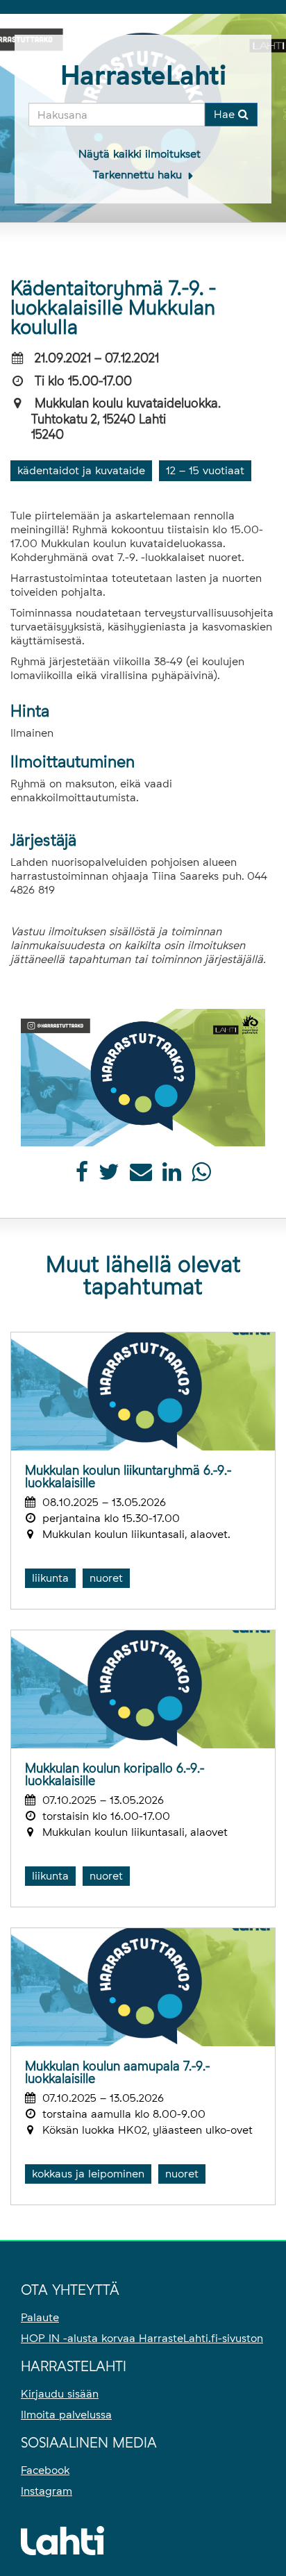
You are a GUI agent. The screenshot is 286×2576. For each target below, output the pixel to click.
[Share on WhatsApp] (201, 1176)
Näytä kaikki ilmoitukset (140, 154)
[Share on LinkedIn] (172, 1176)
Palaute (40, 2317)
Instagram (47, 2491)
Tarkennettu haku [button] (139, 175)
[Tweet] (109, 1176)
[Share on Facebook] (82, 1176)
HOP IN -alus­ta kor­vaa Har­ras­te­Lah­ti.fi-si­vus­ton (142, 2338)
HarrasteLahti (143, 75)
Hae (226, 114)
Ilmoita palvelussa (66, 2415)
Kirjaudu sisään (60, 2394)
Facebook (45, 2470)
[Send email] (141, 1176)
